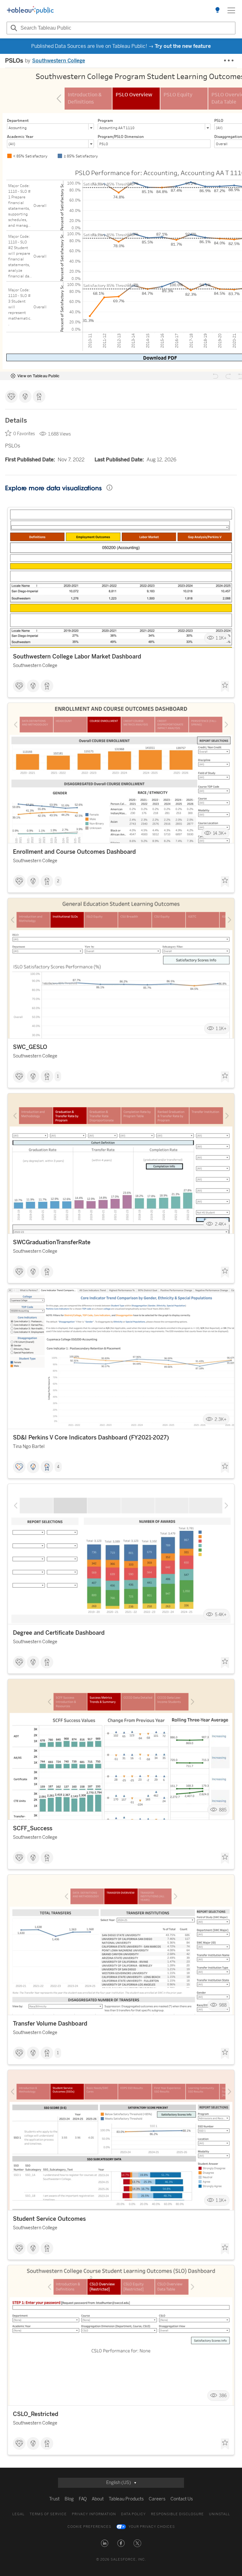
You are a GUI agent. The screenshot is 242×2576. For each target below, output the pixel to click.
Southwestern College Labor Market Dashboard (77, 657)
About (98, 2499)
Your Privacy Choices (152, 2527)
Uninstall (219, 2514)
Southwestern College (59, 61)
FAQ (83, 2499)
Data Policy (133, 2514)
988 (223, 2005)
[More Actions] (229, 61)
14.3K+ (220, 833)
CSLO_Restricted (36, 2414)
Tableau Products (126, 2499)
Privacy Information (94, 2514)
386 (223, 2396)
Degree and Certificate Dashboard (59, 1633)
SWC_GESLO (30, 1047)
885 (223, 1810)
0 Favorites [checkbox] (24, 434)
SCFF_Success (33, 1828)
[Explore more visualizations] (217, 10)
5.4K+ (221, 1614)
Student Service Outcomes (49, 2219)
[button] (105, 2543)
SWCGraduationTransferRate (52, 1242)
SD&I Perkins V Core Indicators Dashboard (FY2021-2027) (91, 1438)
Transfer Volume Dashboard (50, 2024)
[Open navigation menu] (231, 10)
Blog (69, 2499)
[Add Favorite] (225, 687)
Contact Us (182, 2499)
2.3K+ (221, 1419)
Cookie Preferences (89, 2527)
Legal (18, 2514)
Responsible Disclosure (177, 2514)
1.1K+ (221, 638)
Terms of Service (48, 2514)
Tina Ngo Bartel (29, 1447)
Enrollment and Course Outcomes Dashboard (74, 852)
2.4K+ (221, 1224)
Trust (54, 2499)
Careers (157, 2499)
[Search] (13, 28)
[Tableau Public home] (30, 10)
